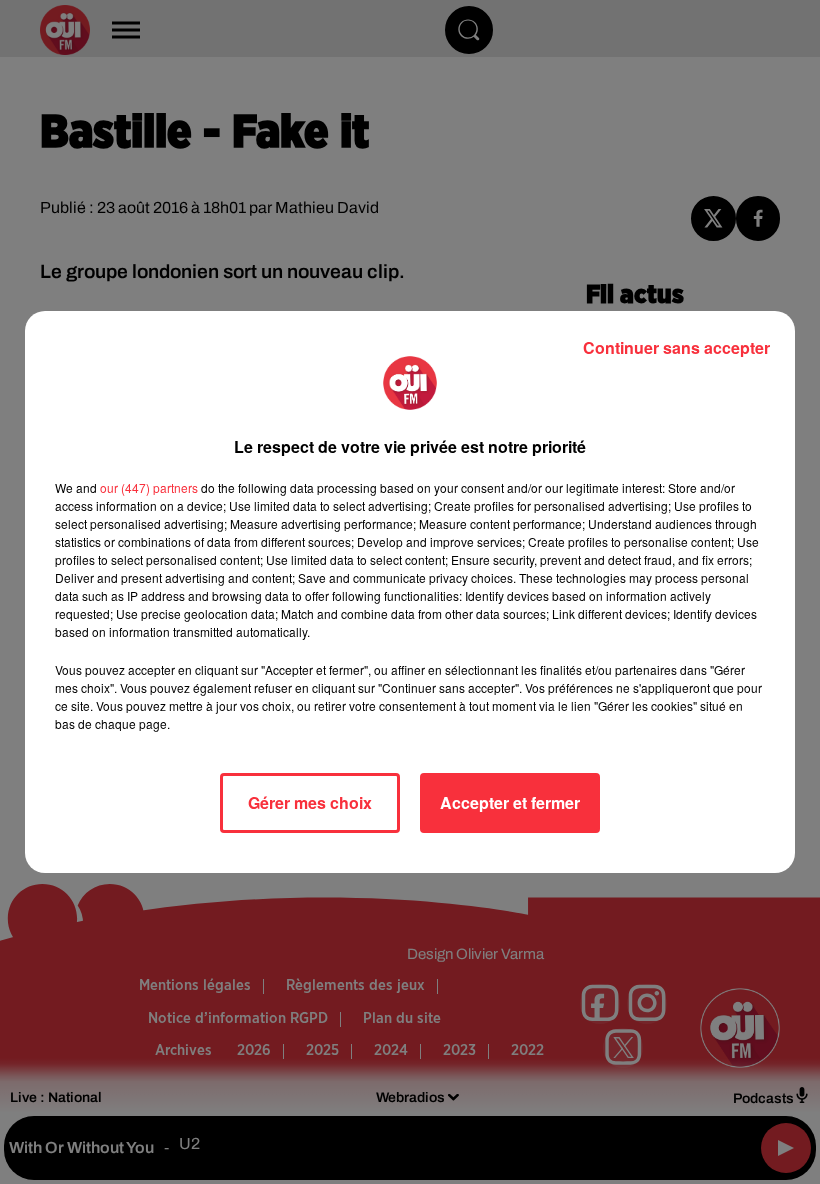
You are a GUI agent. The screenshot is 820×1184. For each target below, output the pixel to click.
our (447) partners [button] (149, 487)
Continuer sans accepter (676, 347)
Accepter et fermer (510, 802)
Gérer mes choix (310, 802)
